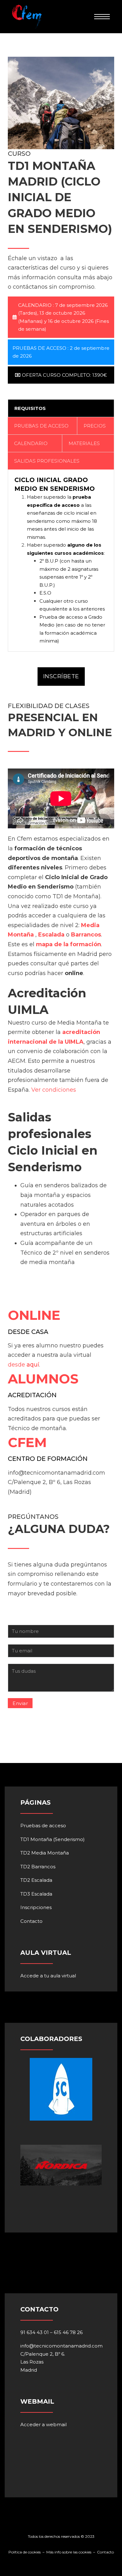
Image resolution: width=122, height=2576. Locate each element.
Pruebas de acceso (43, 1826)
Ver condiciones (54, 1090)
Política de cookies (25, 2552)
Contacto (31, 1921)
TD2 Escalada (36, 1880)
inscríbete (61, 676)
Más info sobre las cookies (69, 2552)
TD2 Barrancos (38, 1867)
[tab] (61, 408)
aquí (33, 1365)
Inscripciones (36, 1907)
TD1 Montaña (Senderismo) (53, 1839)
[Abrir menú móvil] (102, 17)
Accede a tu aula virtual (48, 1976)
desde (16, 1365)
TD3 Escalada (36, 1894)
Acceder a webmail (43, 2424)
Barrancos (86, 935)
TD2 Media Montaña (45, 1853)
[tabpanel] (61, 560)
